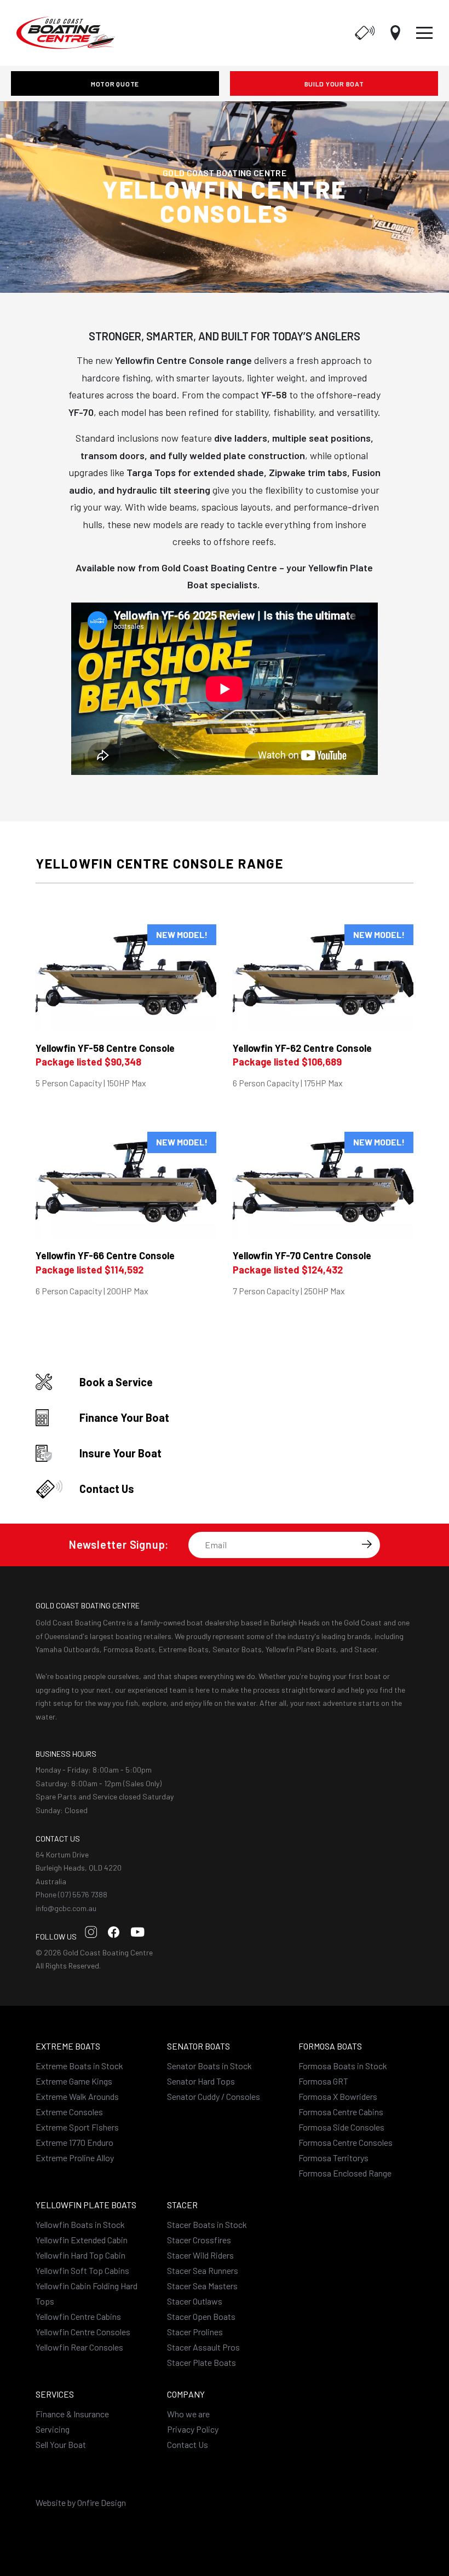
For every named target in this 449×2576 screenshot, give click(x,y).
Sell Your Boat (61, 2444)
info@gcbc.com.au (66, 1908)
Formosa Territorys (333, 2158)
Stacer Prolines (195, 2332)
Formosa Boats (330, 2046)
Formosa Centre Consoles (346, 2142)
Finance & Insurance (72, 2414)
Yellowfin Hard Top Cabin (80, 2255)
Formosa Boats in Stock (343, 2066)
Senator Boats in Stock (209, 2066)
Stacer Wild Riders (200, 2255)
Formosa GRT (323, 2081)
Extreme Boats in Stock (79, 2066)
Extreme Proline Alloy (75, 2158)
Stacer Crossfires (199, 2240)
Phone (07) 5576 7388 (71, 1894)
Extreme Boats (68, 2046)
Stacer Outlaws (195, 2301)
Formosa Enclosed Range (345, 2173)
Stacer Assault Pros (203, 2347)
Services (55, 2394)
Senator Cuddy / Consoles (214, 2096)
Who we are (188, 2414)
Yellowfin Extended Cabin (82, 2240)
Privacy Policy (193, 2429)
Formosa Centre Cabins (341, 2112)
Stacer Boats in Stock (207, 2224)
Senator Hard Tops (201, 2081)
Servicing (53, 2429)
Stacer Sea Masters (202, 2286)
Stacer (182, 2205)
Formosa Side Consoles (341, 2127)
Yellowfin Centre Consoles (83, 2332)
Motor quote (115, 84)
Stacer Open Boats (201, 2316)
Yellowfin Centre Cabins (78, 2316)
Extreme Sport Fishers (77, 2127)
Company (186, 2394)
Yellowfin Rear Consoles (79, 2347)
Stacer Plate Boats (202, 2362)
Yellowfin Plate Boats (86, 2205)
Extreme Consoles (69, 2112)
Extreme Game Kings (74, 2081)
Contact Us (188, 2444)
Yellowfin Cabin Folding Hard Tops (87, 2293)
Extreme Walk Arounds (77, 2096)
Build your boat (334, 84)
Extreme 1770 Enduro (74, 2142)
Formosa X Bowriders (338, 2096)
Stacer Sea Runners (203, 2270)
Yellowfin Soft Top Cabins (82, 2270)
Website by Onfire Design (81, 2502)
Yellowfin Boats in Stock (80, 2224)
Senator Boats (198, 2046)
